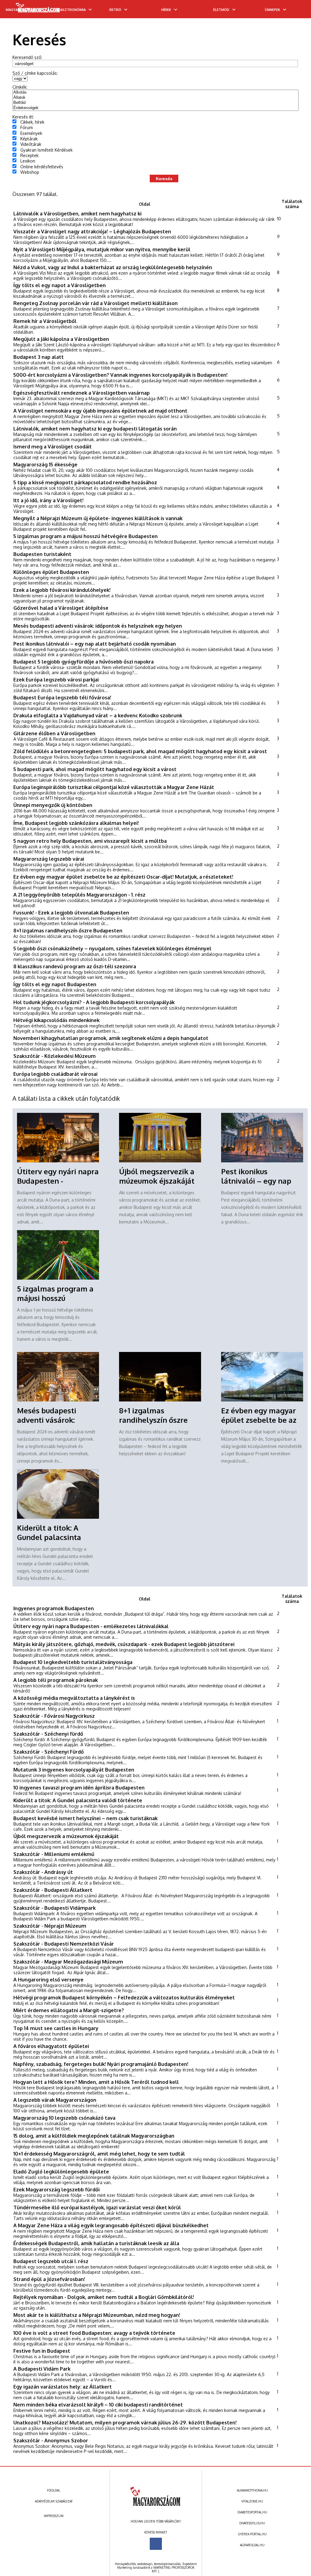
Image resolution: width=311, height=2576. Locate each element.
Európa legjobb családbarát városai (55, 1074)
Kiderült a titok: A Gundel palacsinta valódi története (49, 1537)
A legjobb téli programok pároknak (56, 1680)
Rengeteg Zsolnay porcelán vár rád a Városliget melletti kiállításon (96, 303)
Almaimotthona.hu (252, 2490)
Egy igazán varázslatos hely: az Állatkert (63, 2387)
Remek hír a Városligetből (45, 321)
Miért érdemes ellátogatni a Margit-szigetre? (69, 2010)
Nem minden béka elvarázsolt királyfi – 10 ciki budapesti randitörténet (98, 2404)
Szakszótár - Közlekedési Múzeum (55, 1056)
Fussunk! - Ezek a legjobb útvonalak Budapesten (71, 912)
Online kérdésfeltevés (42, 167)
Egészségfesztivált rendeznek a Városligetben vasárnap (82, 393)
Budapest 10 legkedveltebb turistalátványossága (73, 1662)
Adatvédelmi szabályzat (54, 2501)
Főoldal (54, 2490)
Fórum (27, 127)
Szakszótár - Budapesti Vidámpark (55, 1908)
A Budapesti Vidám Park (42, 2369)
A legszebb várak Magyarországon (55, 2100)
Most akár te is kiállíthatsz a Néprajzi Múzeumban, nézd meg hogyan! (97, 2315)
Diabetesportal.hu (252, 2512)
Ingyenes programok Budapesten (54, 1608)
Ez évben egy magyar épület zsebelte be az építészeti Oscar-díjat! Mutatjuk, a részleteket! (123, 877)
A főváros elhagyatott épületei (51, 2046)
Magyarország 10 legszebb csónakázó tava (64, 2118)
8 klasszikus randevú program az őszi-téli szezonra (75, 966)
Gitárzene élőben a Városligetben (54, 733)
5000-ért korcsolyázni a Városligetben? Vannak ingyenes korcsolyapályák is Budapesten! (120, 375)
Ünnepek (272, 10)
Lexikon (28, 161)
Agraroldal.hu (252, 2545)
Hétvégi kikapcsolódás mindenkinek (56, 1020)
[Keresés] (294, 11)
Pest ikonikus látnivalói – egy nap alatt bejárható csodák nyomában (95, 644)
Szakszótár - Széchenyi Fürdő (49, 1752)
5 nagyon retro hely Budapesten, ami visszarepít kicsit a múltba (90, 841)
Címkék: (20, 87)
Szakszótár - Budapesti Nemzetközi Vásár (64, 1944)
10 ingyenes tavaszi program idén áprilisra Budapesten (79, 1787)
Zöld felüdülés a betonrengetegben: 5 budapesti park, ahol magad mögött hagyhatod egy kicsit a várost (140, 751)
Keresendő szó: (27, 57)
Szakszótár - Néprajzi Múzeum (50, 1926)
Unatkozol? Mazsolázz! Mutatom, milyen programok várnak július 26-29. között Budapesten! (125, 2422)
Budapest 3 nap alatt (39, 357)
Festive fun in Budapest (42, 2351)
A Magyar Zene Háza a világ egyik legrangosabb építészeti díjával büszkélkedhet (111, 2225)
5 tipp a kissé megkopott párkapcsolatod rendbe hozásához (85, 482)
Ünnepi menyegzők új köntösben (53, 805)
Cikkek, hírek (32, 122)
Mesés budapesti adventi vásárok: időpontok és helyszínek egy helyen (98, 626)
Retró (115, 10)
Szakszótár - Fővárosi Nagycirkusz (54, 1716)
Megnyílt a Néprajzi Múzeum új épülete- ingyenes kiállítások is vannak (98, 518)
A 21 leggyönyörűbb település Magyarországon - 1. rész (79, 895)
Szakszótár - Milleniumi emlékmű (54, 1854)
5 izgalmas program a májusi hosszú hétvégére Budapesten (85, 536)
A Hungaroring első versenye (48, 1979)
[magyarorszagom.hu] (38, 10)
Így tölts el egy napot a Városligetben (60, 285)
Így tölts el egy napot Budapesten (55, 984)
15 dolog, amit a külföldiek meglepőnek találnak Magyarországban (94, 2136)
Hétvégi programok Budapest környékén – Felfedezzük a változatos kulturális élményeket (124, 1997)
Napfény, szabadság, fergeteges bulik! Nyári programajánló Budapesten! (101, 2064)
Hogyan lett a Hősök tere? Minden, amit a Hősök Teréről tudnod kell (96, 2082)
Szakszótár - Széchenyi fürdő (48, 1734)
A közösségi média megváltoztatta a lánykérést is (74, 1698)
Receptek (29, 155)
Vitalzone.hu (252, 2501)
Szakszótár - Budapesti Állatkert (53, 1890)
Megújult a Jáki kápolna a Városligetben (61, 339)
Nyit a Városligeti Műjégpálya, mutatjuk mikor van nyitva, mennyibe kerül (102, 249)
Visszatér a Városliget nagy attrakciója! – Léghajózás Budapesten (92, 231)
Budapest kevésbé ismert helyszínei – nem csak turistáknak (85, 1818)
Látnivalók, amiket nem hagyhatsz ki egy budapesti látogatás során (95, 429)
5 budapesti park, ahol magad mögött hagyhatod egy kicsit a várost (95, 769)
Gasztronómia (72, 10)
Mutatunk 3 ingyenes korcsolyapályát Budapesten (74, 1770)
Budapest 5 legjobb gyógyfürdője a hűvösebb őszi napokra (84, 662)
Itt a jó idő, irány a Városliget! (48, 500)
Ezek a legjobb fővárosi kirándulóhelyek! (62, 590)
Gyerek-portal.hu (252, 2534)
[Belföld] (156, 103)
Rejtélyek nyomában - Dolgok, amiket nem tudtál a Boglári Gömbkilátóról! (104, 2297)
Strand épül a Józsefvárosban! (49, 2279)
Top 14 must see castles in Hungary (56, 2028)
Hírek (166, 10)
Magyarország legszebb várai (49, 859)
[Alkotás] (156, 93)
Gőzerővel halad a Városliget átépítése (61, 608)
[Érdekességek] (156, 108)
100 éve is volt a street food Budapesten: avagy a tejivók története (94, 2333)
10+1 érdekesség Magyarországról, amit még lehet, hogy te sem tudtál (99, 2154)
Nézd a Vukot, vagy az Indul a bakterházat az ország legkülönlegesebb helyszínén (113, 267)
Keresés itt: (23, 117)
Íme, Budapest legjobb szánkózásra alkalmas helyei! (76, 823)
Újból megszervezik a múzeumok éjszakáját (157, 1176)
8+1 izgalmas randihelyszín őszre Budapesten (68, 930)
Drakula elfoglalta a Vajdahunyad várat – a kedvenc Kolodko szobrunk (98, 715)
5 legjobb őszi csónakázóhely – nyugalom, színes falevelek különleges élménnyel (112, 948)
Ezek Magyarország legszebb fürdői (56, 2189)
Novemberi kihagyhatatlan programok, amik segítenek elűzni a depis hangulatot (111, 1038)
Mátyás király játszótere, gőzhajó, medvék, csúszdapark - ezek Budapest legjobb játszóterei (124, 1644)
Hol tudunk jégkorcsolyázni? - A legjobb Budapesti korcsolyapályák (94, 1002)
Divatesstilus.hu (252, 2523)
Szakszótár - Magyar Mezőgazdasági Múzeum (68, 1962)
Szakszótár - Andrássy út (43, 1872)
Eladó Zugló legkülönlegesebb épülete (61, 2171)
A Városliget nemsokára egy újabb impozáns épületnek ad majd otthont (100, 411)
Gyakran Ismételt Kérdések (46, 150)
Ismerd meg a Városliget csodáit (53, 446)
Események (31, 133)
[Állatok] (156, 98)
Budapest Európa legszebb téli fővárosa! (62, 697)
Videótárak (31, 144)
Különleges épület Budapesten (51, 572)
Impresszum (54, 2516)
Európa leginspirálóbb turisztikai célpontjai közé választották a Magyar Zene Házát (114, 787)
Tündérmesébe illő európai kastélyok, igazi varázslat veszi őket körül (97, 2207)
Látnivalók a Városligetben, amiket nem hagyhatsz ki (77, 213)
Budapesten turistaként (42, 554)
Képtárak (29, 139)
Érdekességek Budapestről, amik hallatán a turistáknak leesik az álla (96, 2243)
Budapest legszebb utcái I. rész (51, 2261)
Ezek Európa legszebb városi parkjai (56, 679)
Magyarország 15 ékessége (45, 464)
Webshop (30, 172)
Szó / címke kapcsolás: (35, 73)
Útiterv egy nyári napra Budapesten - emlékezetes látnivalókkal (91, 1626)
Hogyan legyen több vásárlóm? (156, 2521)
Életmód (221, 10)
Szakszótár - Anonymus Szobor (51, 2440)
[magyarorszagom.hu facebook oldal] (156, 2544)
